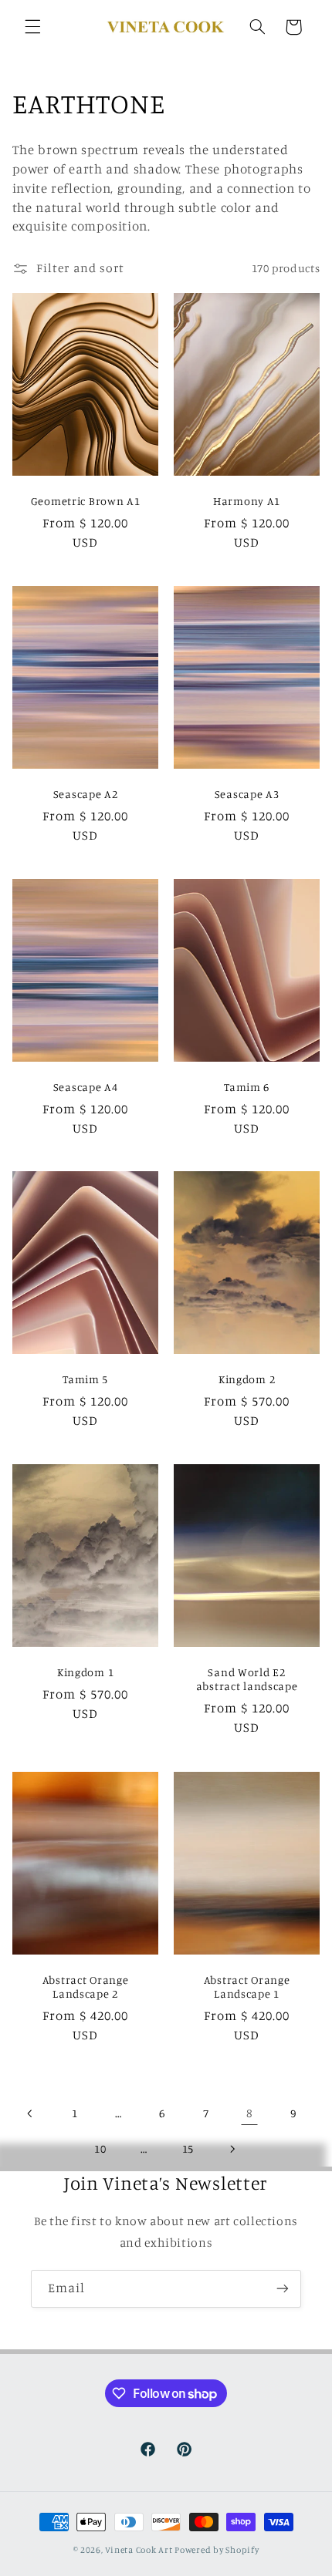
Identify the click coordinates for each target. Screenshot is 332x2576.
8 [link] (250, 2113)
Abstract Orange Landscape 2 (85, 1986)
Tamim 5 (85, 1379)
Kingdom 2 (247, 1379)
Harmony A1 (247, 500)
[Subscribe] (283, 2289)
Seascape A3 (247, 793)
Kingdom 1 (85, 1672)
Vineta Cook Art (139, 2550)
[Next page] (232, 2149)
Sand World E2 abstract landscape (247, 1679)
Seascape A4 (85, 1086)
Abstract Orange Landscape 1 (247, 1986)
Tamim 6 (247, 1086)
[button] (32, 27)
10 (100, 2148)
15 (188, 2148)
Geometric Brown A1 (85, 500)
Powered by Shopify (217, 2550)
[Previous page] (31, 2113)
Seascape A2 (85, 793)
